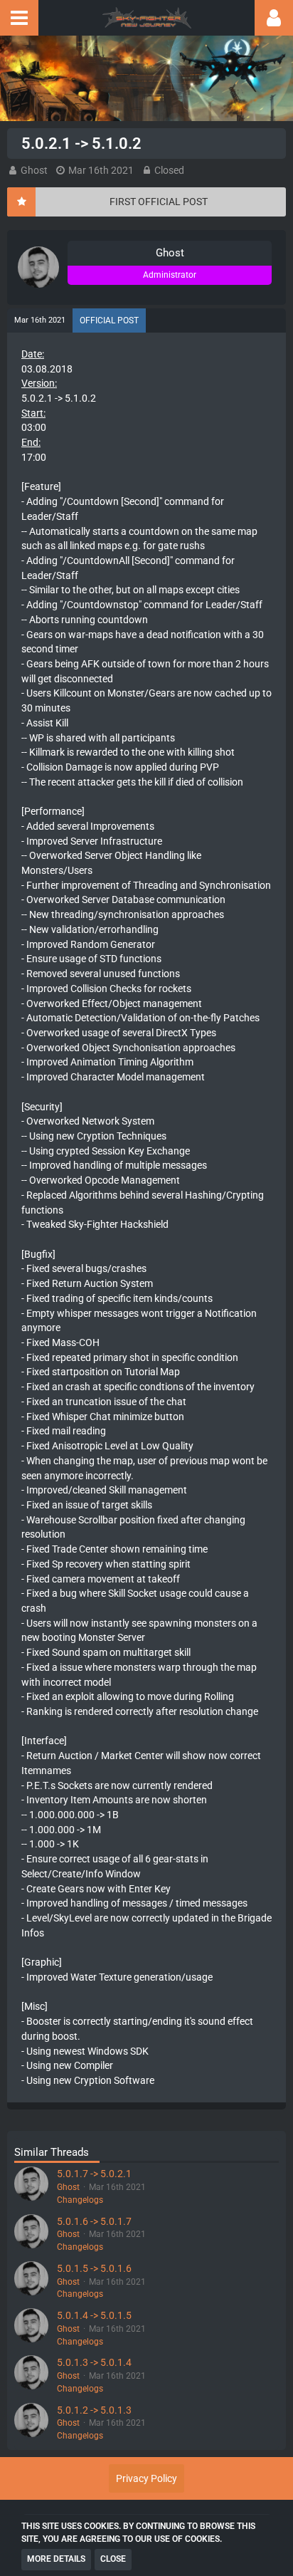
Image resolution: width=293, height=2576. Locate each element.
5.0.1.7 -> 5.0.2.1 (94, 2174)
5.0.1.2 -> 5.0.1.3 (94, 2410)
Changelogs (80, 2200)
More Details (56, 2559)
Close (113, 2559)
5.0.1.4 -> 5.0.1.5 (94, 2315)
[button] (19, 18)
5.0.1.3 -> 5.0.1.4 (94, 2362)
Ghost (34, 170)
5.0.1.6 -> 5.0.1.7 (94, 2221)
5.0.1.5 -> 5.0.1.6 (94, 2268)
